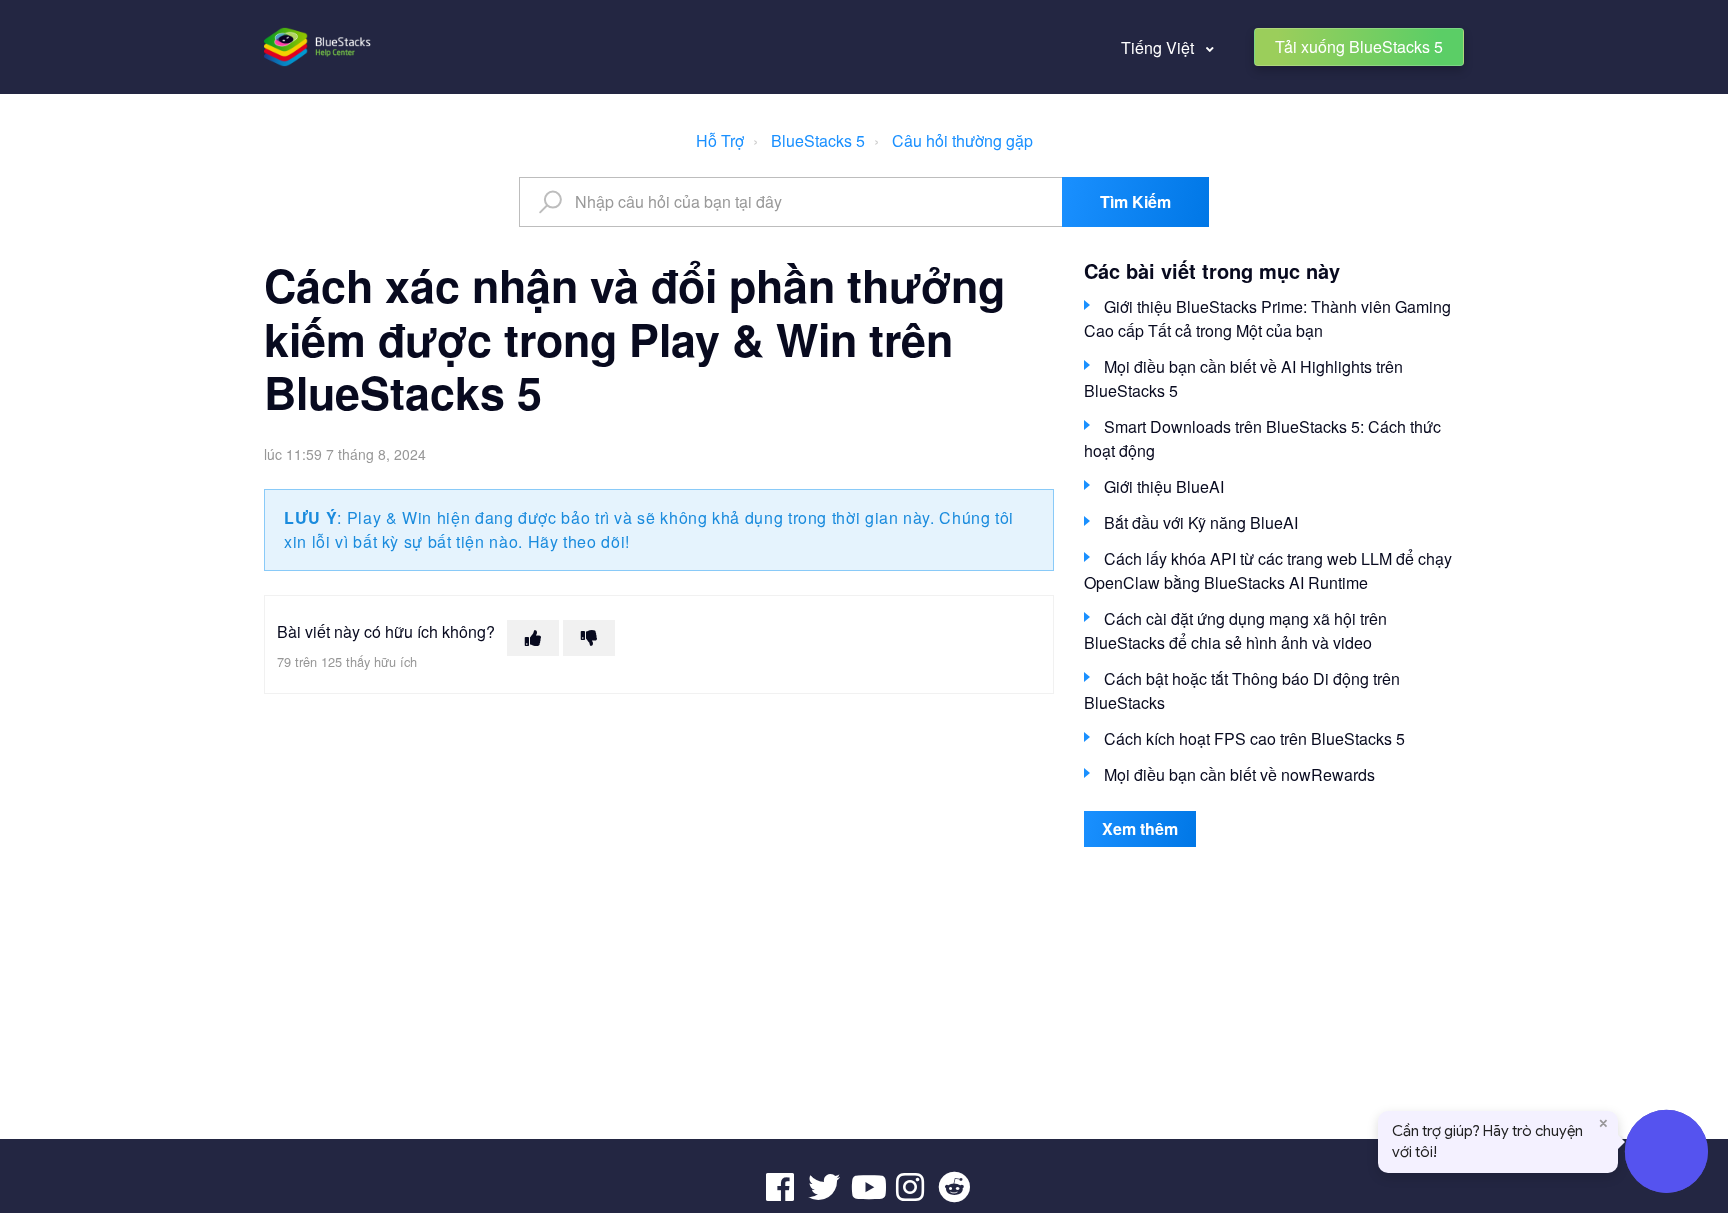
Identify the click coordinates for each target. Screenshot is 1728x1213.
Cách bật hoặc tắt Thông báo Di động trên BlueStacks (1242, 690)
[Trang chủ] (318, 47)
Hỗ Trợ (720, 140)
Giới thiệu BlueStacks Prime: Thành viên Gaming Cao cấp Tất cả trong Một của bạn (1267, 318)
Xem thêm (1140, 828)
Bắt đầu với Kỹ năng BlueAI (1201, 522)
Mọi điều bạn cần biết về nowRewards (1239, 774)
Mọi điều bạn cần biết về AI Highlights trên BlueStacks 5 (1243, 378)
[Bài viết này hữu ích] (533, 638)
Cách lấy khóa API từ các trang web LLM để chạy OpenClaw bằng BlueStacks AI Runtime (1268, 570)
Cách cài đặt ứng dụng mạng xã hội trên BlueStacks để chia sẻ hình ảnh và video (1235, 630)
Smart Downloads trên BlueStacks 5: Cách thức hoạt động (1262, 438)
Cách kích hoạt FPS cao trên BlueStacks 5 (1254, 738)
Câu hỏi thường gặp (962, 140)
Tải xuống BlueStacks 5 (1359, 46)
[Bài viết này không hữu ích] (589, 638)
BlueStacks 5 (818, 140)
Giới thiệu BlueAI (1164, 486)
